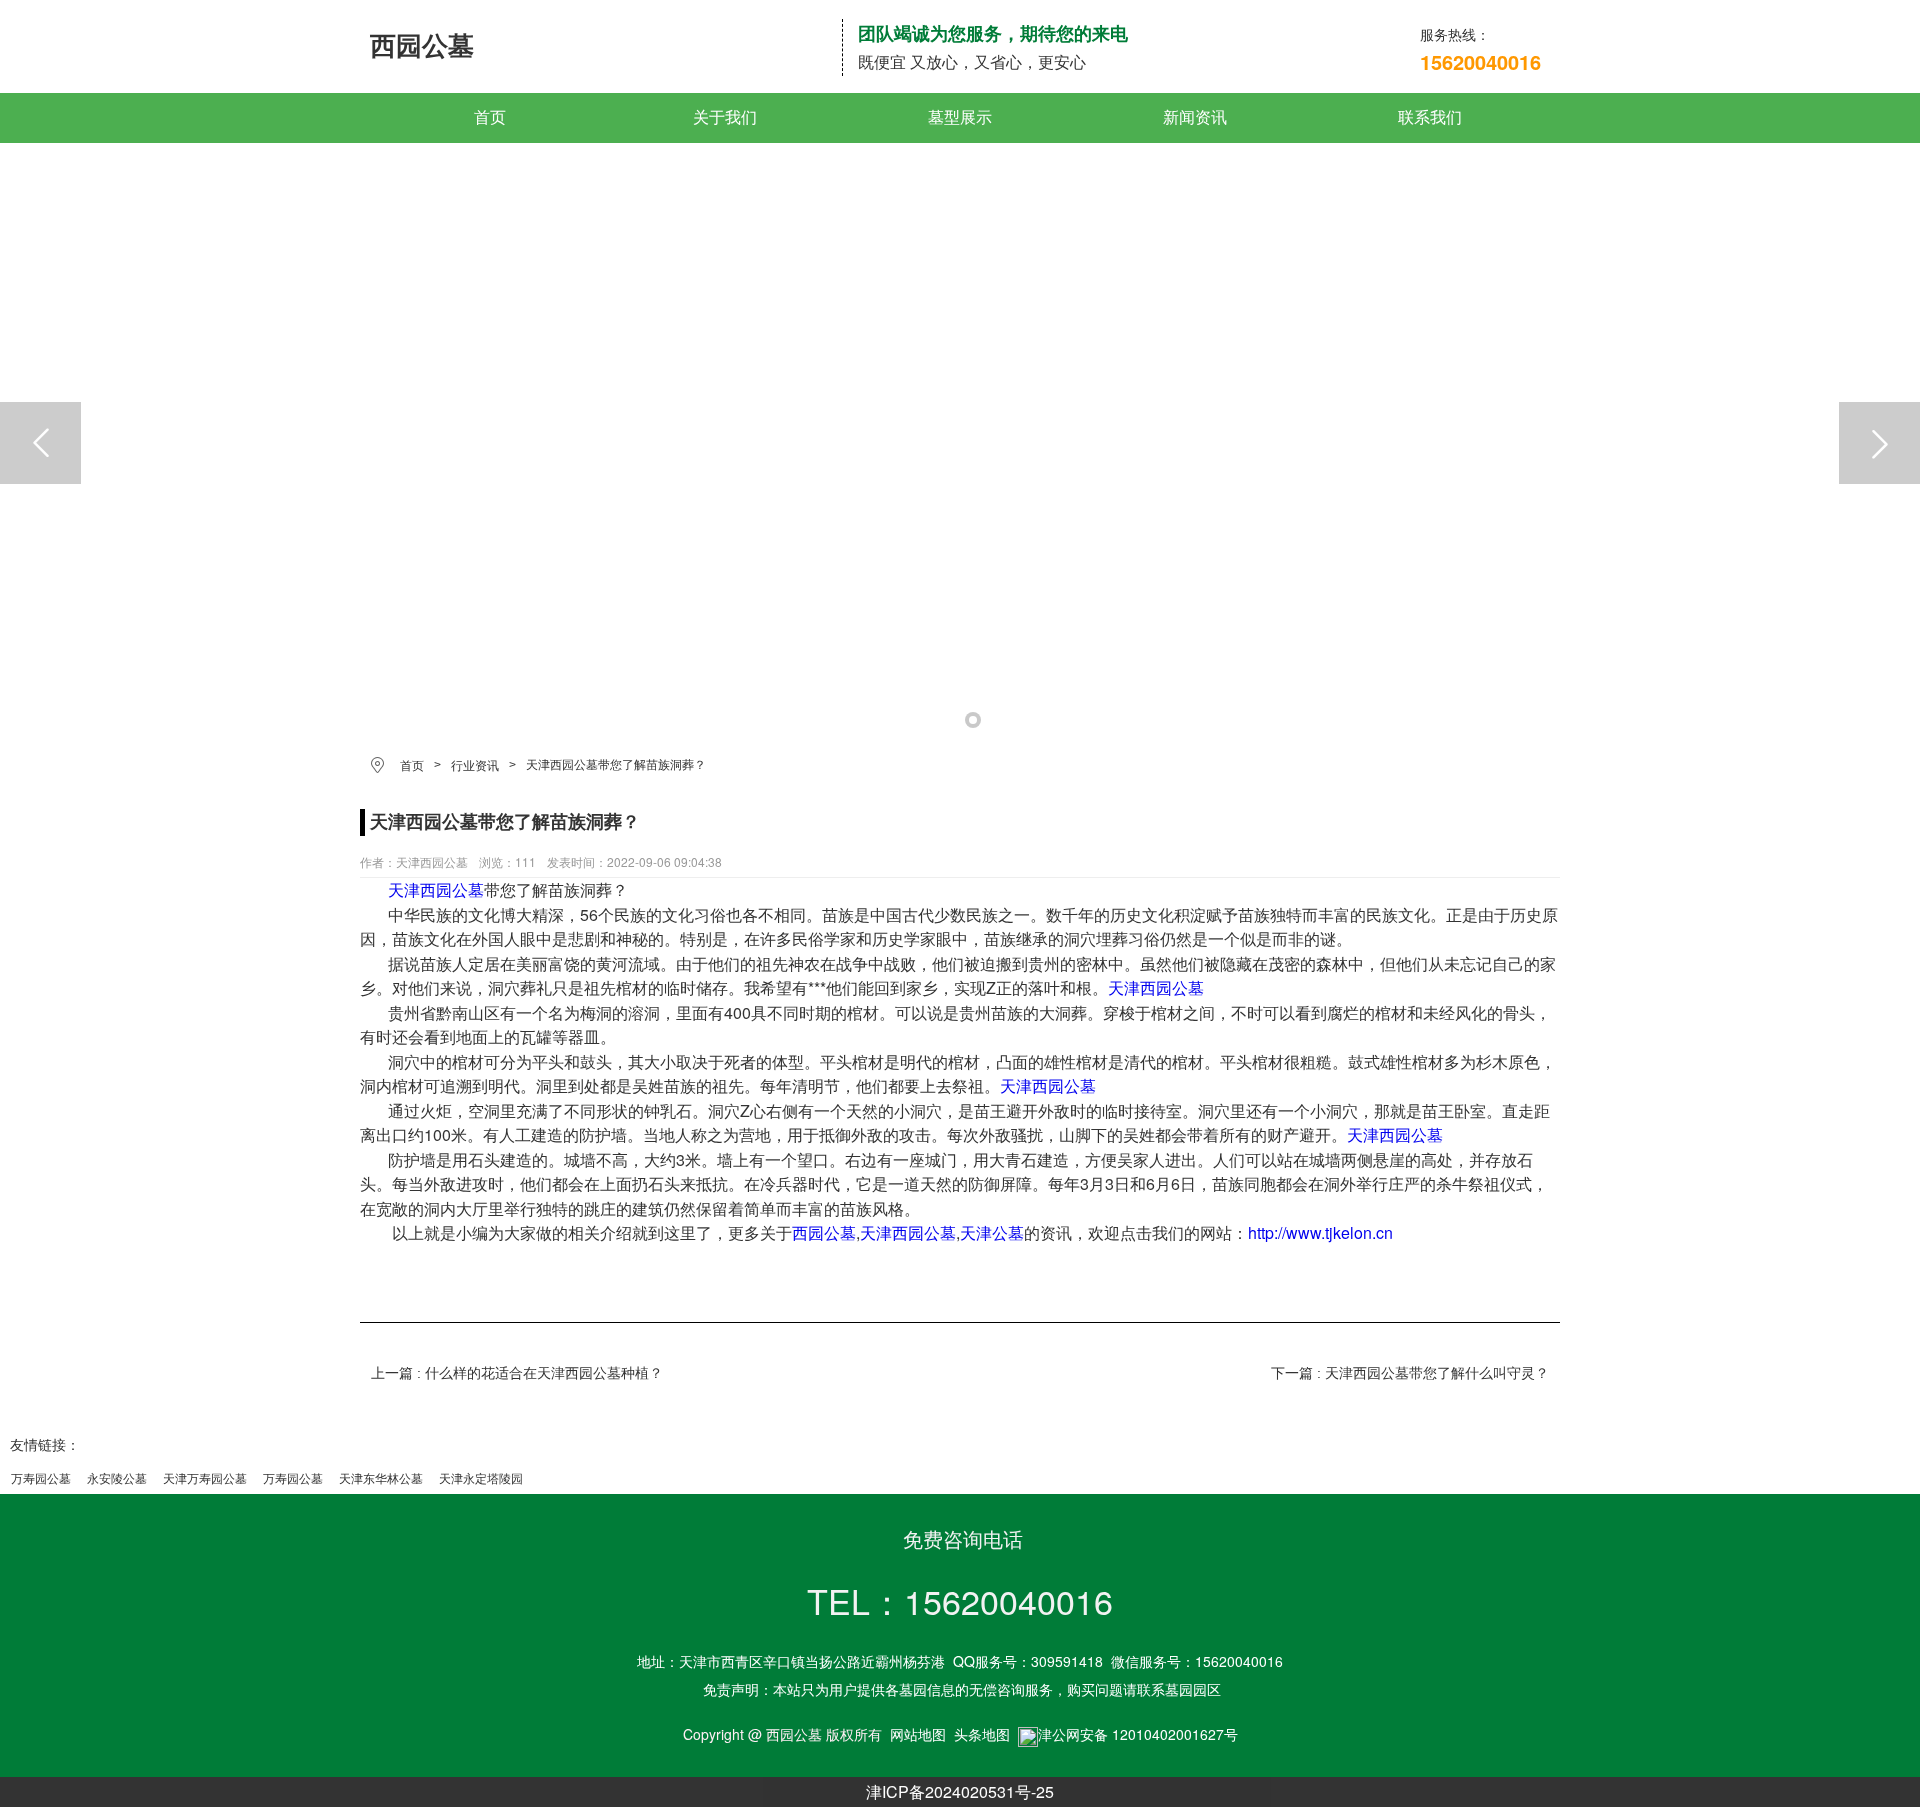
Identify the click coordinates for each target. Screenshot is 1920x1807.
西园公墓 (824, 1232)
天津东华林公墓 (381, 1479)
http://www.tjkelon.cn (1320, 1232)
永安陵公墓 (117, 1479)
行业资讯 (475, 766)
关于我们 (725, 117)
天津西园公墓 (436, 889)
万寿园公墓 (41, 1479)
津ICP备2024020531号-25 (960, 1791)
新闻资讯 (1195, 117)
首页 (490, 117)
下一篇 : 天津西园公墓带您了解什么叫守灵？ (1410, 1373)
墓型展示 (960, 117)
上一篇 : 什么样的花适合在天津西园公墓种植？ (517, 1373)
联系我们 (1430, 117)
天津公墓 (992, 1232)
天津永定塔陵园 (481, 1479)
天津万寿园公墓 (205, 1479)
